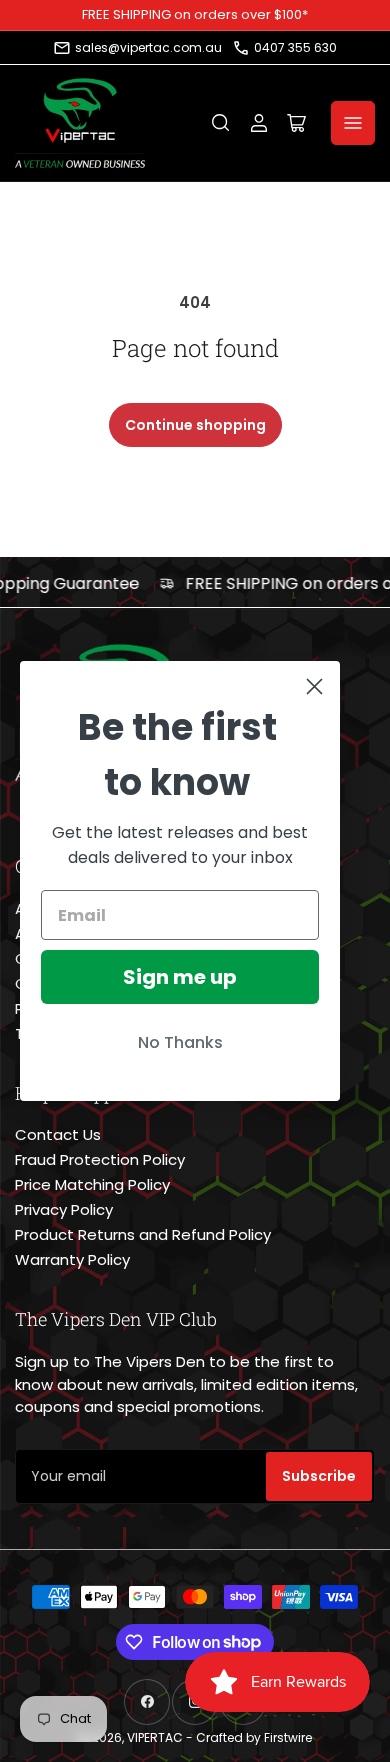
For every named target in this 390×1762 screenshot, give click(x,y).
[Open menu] (353, 123)
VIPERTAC (155, 1737)
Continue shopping (195, 425)
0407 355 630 (295, 47)
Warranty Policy (72, 1259)
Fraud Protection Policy (100, 1159)
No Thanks (180, 1042)
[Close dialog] (314, 686)
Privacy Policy (64, 1209)
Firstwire (288, 1737)
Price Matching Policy (92, 1184)
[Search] (221, 123)
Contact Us (58, 1134)
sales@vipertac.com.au (148, 47)
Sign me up (180, 977)
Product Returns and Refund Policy (143, 1234)
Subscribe (319, 1476)
